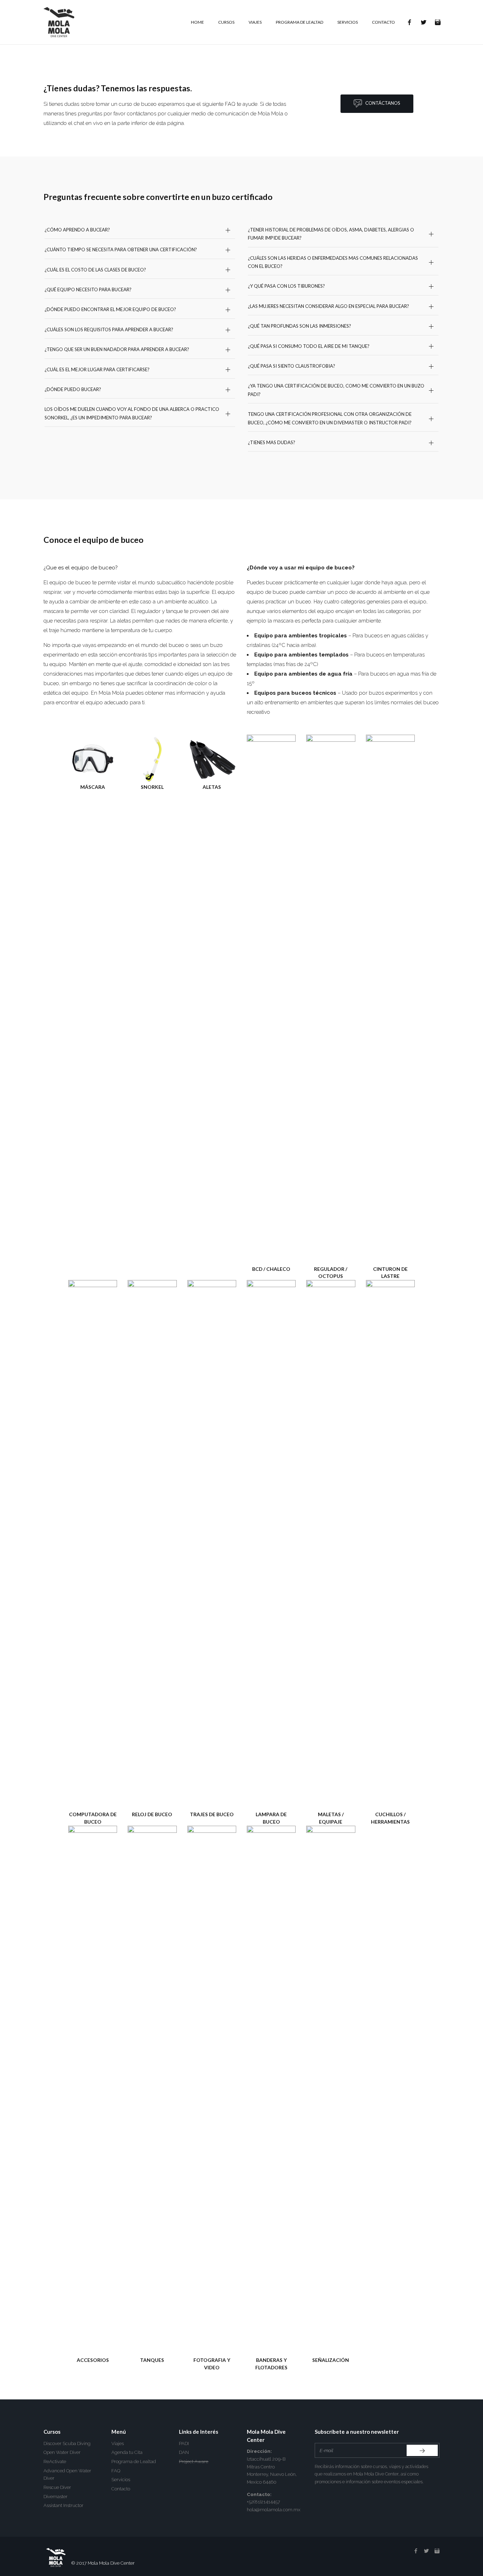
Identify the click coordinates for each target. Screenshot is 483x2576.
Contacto (121, 2489)
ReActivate (55, 2462)
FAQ (116, 2471)
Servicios (121, 2480)
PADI (184, 2443)
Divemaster (56, 2497)
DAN (184, 2452)
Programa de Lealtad (134, 2462)
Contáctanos (381, 103)
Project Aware (194, 2462)
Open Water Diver (62, 2452)
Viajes (118, 2443)
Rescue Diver (57, 2487)
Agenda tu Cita (127, 2452)
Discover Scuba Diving (67, 2443)
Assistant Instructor (63, 2505)
